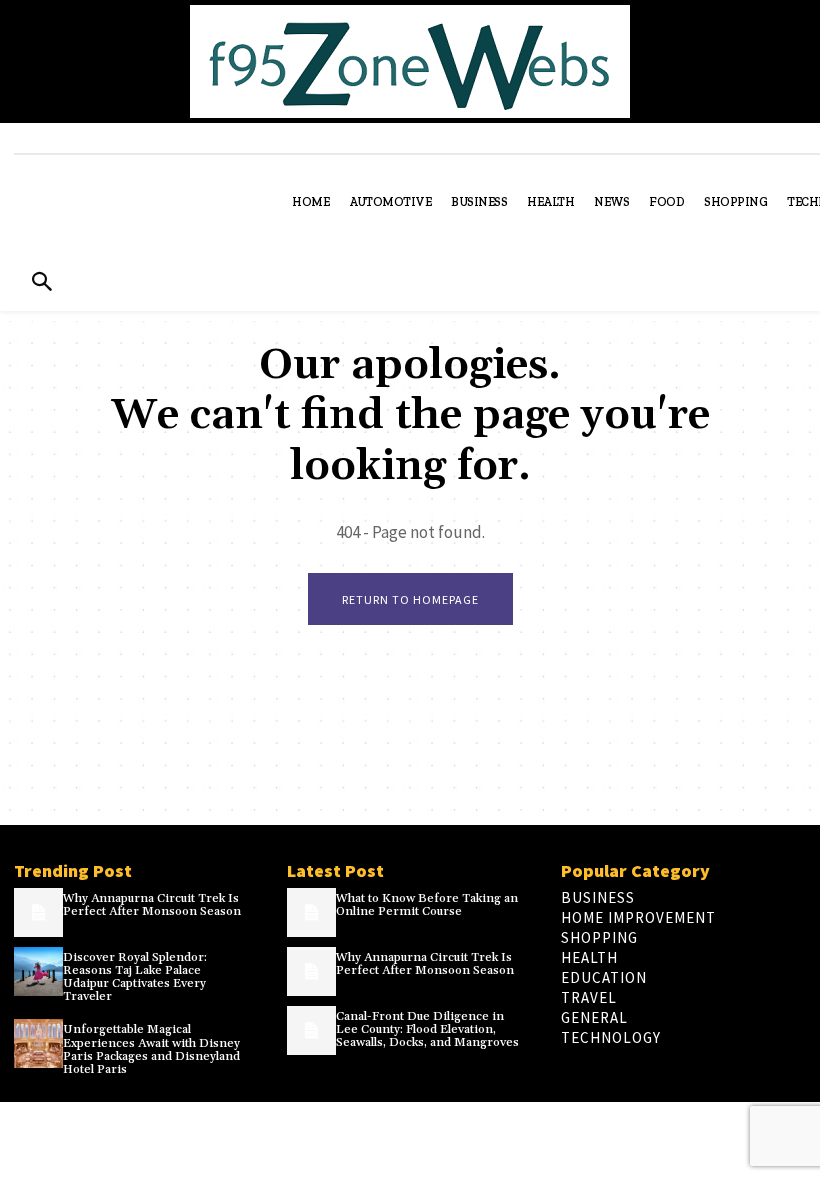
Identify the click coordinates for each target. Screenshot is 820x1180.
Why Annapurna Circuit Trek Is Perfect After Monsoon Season (152, 905)
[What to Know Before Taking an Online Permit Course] (311, 912)
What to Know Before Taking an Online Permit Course (427, 905)
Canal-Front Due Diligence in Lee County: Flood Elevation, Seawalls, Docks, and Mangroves (427, 1029)
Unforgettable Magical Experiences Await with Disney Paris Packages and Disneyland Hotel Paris (151, 1049)
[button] (41, 283)
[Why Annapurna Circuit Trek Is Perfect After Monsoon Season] (38, 912)
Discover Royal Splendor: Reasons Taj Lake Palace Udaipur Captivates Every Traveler (135, 977)
